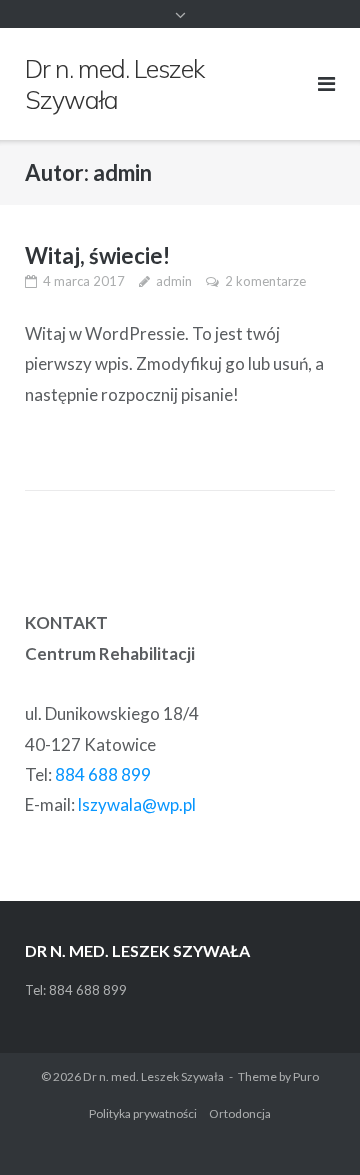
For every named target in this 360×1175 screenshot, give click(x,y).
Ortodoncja (240, 1113)
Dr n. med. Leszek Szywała (153, 1076)
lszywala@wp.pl (137, 804)
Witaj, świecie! (97, 255)
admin (174, 281)
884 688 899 (103, 774)
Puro (306, 1076)
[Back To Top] (310, 1127)
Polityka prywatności (143, 1113)
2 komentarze (265, 281)
